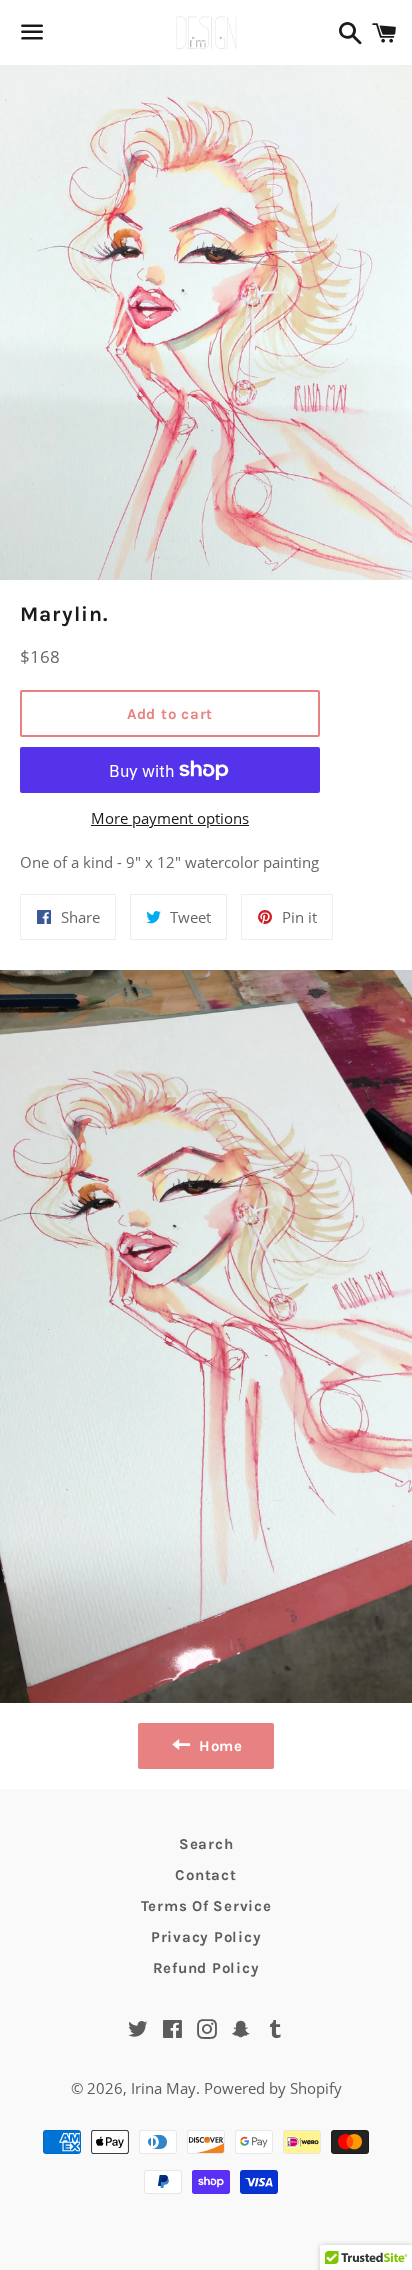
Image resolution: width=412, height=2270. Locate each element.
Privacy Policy (206, 1937)
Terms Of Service (206, 1906)
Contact (205, 1875)
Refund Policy (206, 1968)
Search (206, 1844)
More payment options (170, 818)
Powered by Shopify (273, 2088)
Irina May (163, 2088)
